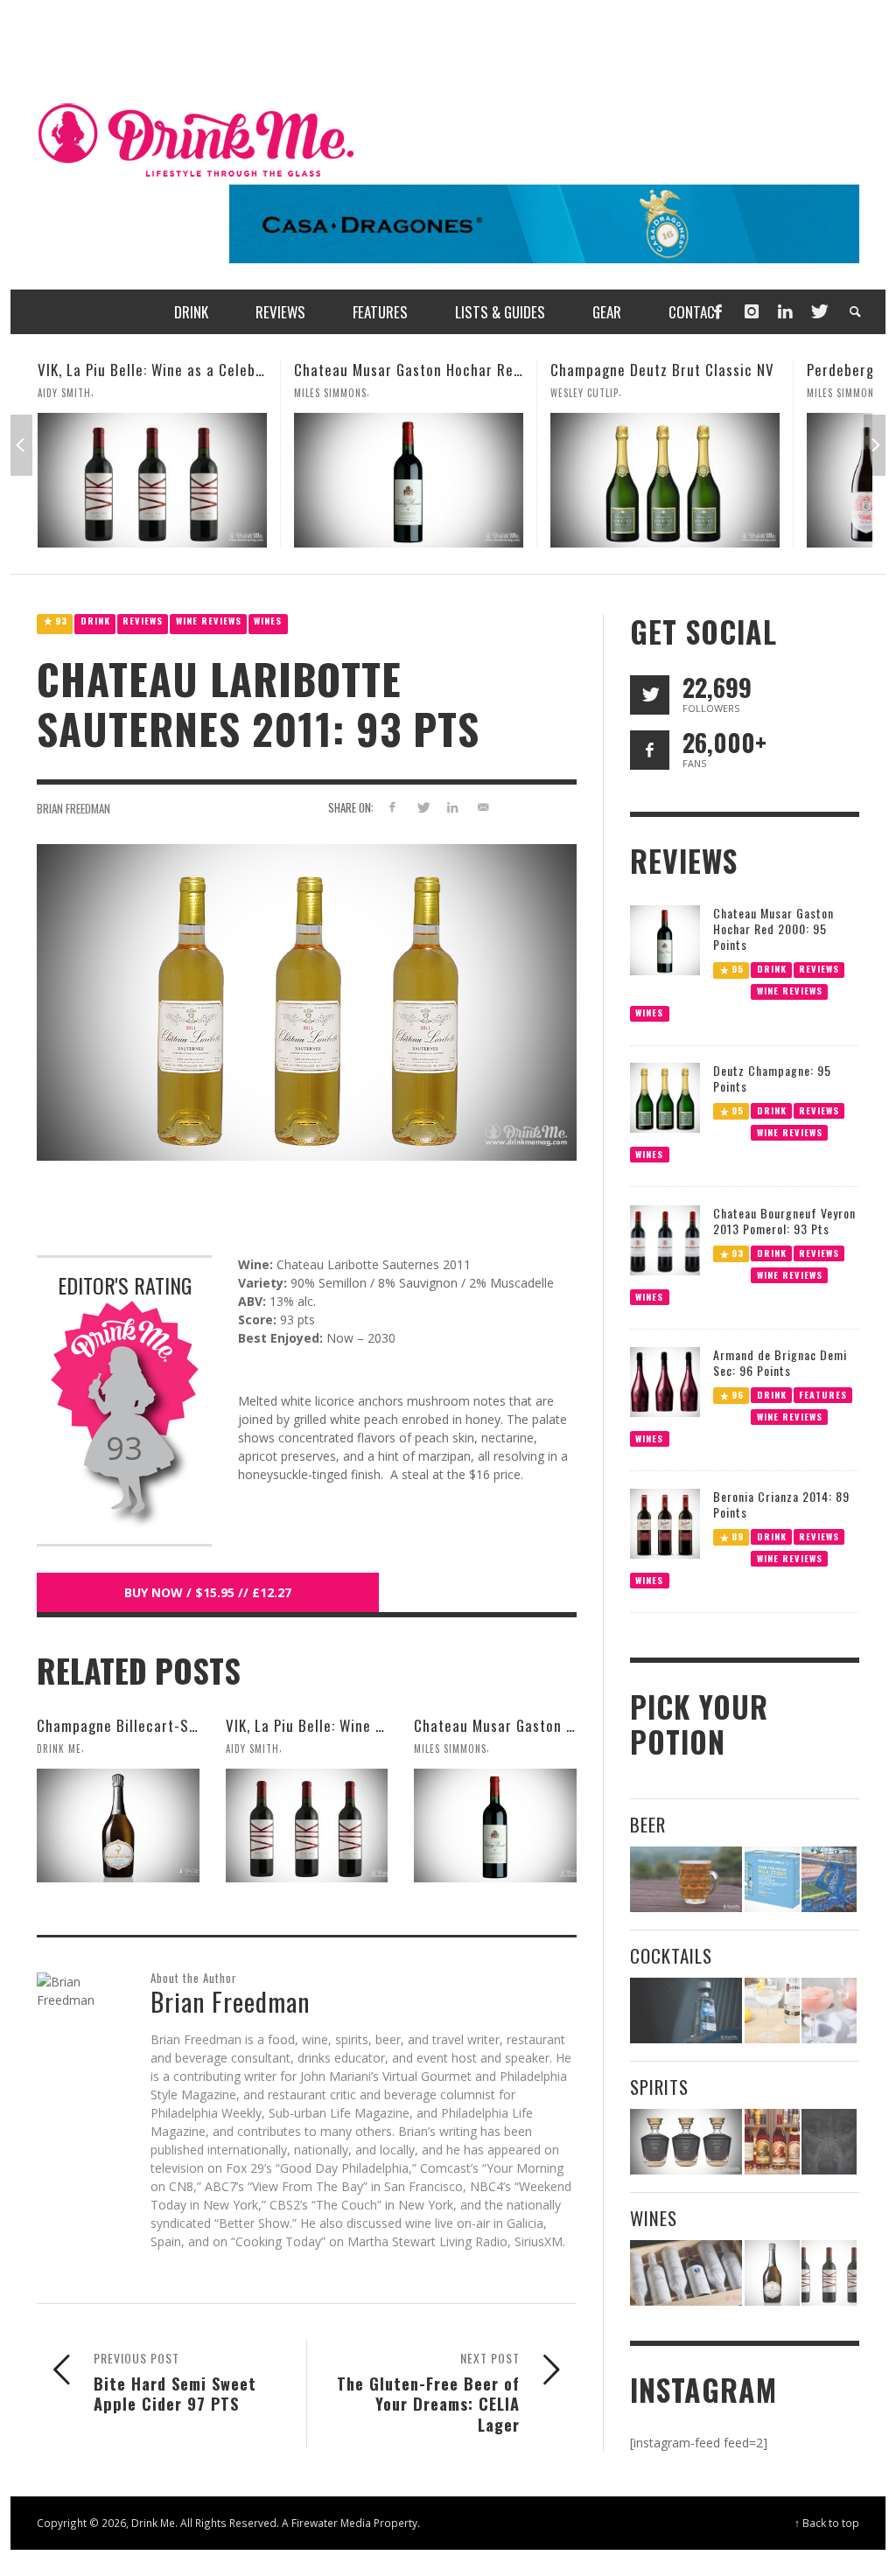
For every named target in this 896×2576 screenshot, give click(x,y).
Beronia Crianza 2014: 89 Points (781, 1504)
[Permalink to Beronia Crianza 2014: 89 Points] (665, 1522)
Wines (268, 621)
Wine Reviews (209, 621)
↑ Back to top (827, 2523)
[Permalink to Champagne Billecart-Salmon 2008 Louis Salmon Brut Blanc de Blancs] (118, 1826)
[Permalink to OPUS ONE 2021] (686, 2273)
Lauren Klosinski (849, 393)
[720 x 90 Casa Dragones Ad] (544, 223)
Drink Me (59, 1749)
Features (823, 1394)
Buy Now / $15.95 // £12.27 (208, 1592)
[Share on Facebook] (392, 807)
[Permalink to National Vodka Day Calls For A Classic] (772, 2011)
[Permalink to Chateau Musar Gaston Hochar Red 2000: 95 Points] (152, 480)
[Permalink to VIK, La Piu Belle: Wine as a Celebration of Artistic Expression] (307, 1826)
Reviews (143, 621)
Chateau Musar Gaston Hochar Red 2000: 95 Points (206, 370)
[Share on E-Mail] (483, 807)
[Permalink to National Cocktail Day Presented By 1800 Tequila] (686, 2011)
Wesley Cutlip (328, 393)
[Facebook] (717, 312)
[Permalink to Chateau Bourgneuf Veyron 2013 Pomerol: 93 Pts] (665, 1238)
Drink (95, 621)
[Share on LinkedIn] (453, 807)
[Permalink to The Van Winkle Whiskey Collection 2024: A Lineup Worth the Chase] (772, 2142)
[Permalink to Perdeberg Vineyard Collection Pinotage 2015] (665, 480)
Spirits (659, 2087)
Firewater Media (331, 2523)
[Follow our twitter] (650, 695)
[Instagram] (752, 312)
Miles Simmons (74, 393)
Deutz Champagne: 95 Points (772, 1078)
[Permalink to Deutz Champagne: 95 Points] (665, 1096)
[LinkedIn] (785, 312)
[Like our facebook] (650, 750)
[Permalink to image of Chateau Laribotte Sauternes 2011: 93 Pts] (307, 1001)
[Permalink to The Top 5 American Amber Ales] (686, 1879)
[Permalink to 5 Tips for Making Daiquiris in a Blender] (829, 2011)
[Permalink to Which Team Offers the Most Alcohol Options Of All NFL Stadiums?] (829, 1879)
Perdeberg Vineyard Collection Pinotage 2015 (700, 370)
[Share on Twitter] (422, 807)
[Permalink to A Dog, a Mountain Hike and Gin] (829, 2142)
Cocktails (671, 1955)
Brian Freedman (73, 808)
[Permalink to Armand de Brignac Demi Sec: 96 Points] (665, 1381)
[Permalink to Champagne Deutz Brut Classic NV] (409, 480)
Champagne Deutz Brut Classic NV (406, 370)
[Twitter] (818, 312)
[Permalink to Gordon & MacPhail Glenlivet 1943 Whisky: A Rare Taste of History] (686, 2142)
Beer (648, 1824)
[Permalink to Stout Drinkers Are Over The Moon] (772, 1879)
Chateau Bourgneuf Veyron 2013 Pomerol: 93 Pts (784, 1221)
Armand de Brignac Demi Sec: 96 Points (780, 1362)
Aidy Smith (252, 1749)
